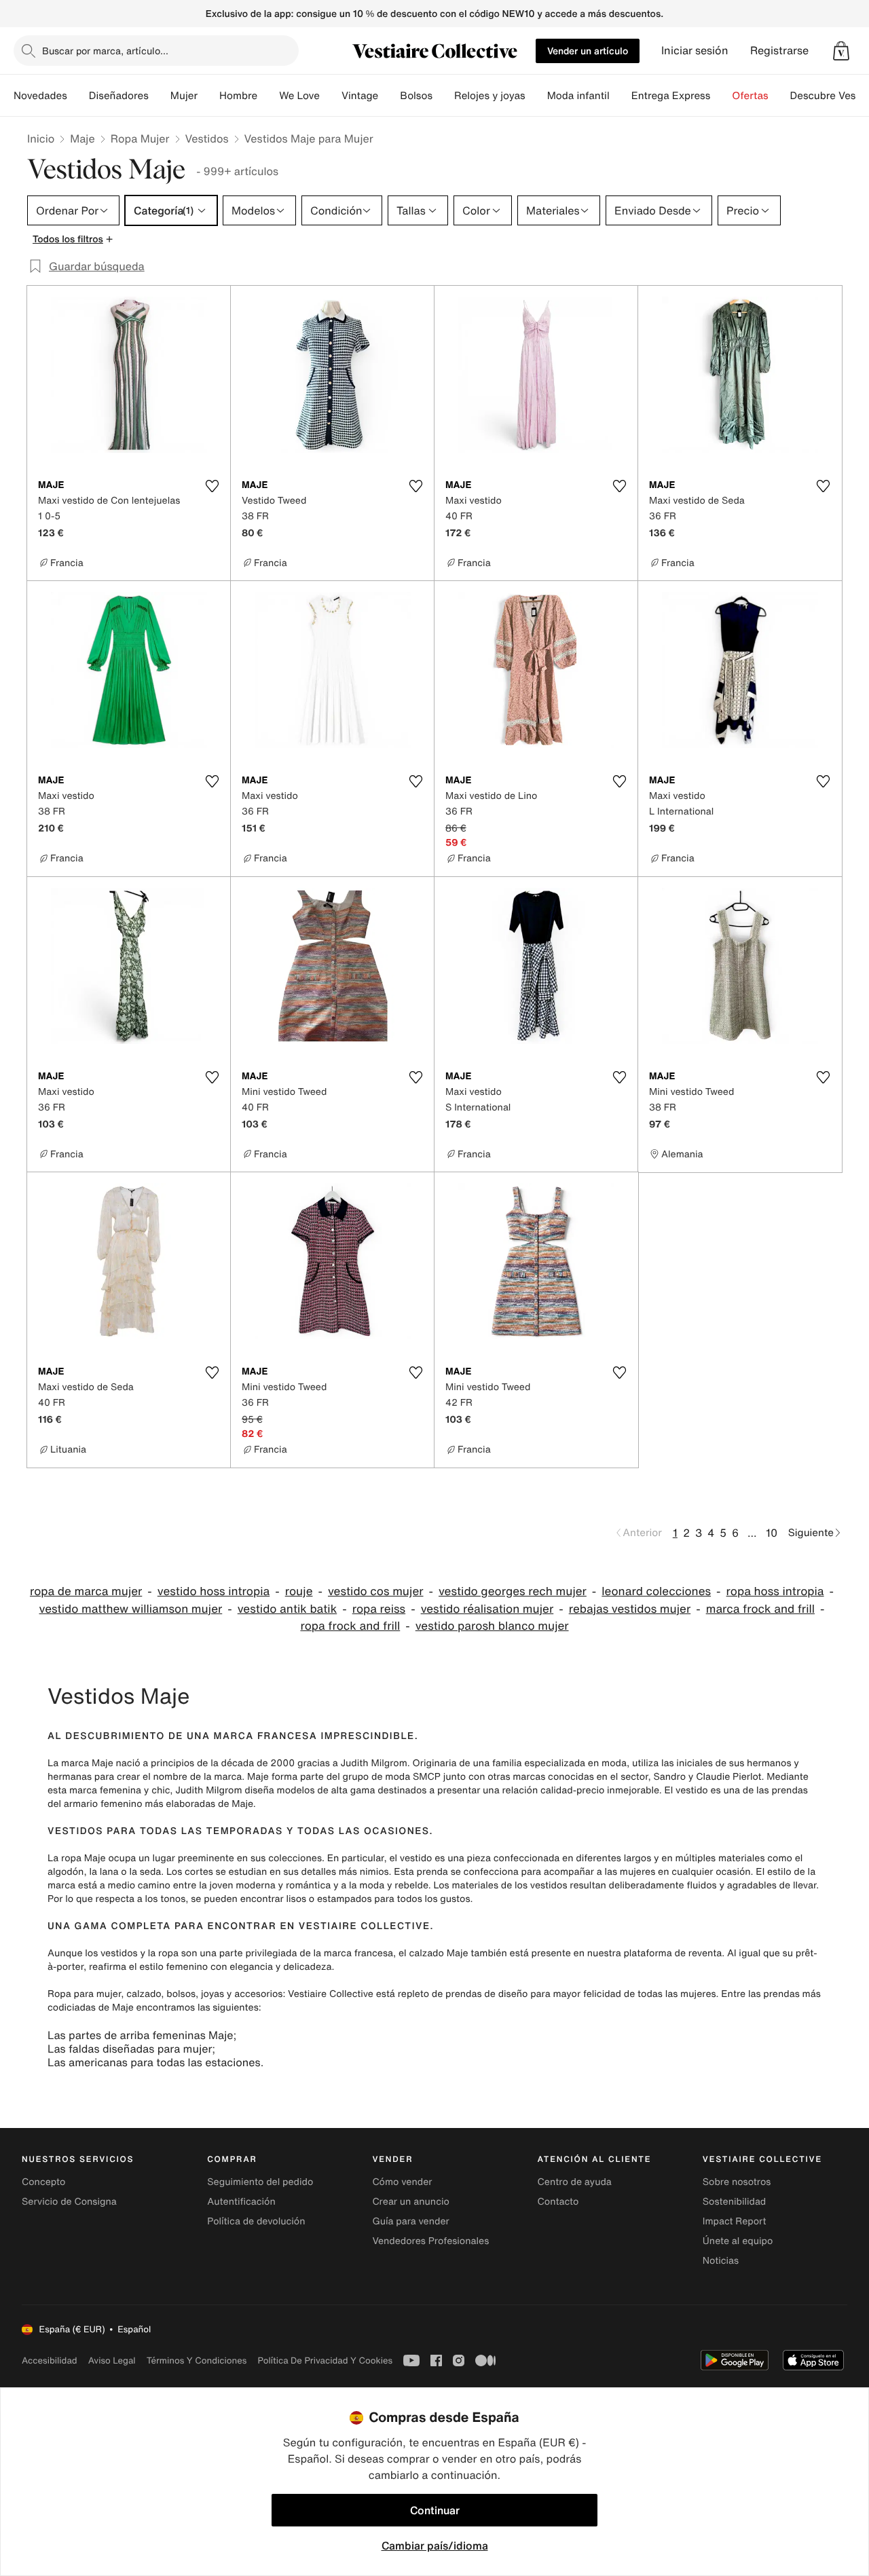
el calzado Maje (433, 1953)
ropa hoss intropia (775, 1591)
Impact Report (735, 2221)
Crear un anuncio (410, 2202)
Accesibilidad (50, 2360)
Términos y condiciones (197, 2360)
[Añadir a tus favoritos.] (212, 486)
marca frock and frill (760, 1609)
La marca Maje (80, 1763)
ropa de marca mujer (86, 1591)
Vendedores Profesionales (430, 2241)
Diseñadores (119, 96)
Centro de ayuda (575, 2182)
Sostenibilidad (735, 2202)
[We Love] (331, 96)
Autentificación (241, 2202)
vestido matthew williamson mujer (131, 1609)
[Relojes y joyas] (536, 96)
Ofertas (750, 96)
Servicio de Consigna (69, 2202)
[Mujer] (208, 96)
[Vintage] (389, 96)
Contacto (558, 2202)
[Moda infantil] (621, 96)
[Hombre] (268, 96)
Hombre (238, 96)
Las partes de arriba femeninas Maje (140, 2035)
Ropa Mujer (140, 138)
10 (772, 1533)
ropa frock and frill (350, 1626)
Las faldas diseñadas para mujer (130, 2049)
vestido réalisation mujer (487, 1609)
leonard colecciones (656, 1591)
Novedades (40, 96)
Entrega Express (671, 96)
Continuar (435, 2510)
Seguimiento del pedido (260, 2182)
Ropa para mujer (84, 1994)
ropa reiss (379, 1609)
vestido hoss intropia (214, 1591)
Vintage (360, 96)
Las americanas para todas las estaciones (154, 2062)
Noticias (721, 2261)
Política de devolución (256, 2221)
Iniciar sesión (695, 51)
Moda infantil (578, 96)
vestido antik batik (288, 1609)
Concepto (43, 2182)
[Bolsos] (443, 96)
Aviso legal (112, 2360)
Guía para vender (410, 2221)
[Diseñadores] (160, 96)
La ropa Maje (77, 1858)
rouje (299, 1591)
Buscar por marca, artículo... (105, 51)
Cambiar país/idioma (435, 2545)
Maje (82, 138)
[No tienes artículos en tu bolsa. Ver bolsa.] (841, 51)
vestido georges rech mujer (513, 1591)
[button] (841, 51)
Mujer (184, 96)
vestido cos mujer (376, 1591)
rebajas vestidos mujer (630, 1609)
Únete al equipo (738, 2241)
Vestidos (207, 138)
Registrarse (779, 51)
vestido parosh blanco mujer (492, 1626)
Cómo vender (402, 2182)
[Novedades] (78, 96)
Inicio (41, 138)
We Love (299, 96)
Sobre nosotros (737, 2182)
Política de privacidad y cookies (325, 2360)
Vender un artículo (588, 51)
